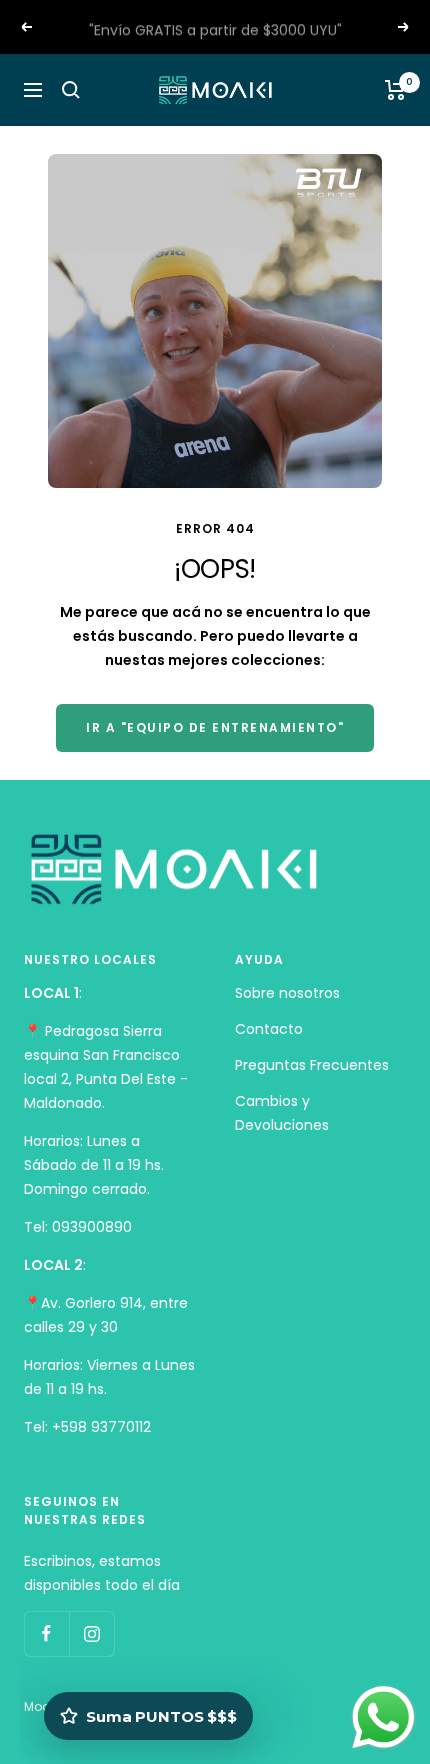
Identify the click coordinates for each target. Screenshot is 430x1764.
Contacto (269, 1029)
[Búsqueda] (71, 90)
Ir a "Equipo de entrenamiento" (215, 727)
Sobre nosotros (287, 993)
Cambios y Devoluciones (282, 1113)
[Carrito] (395, 90)
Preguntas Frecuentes (312, 1065)
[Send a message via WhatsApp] (383, 1717)
